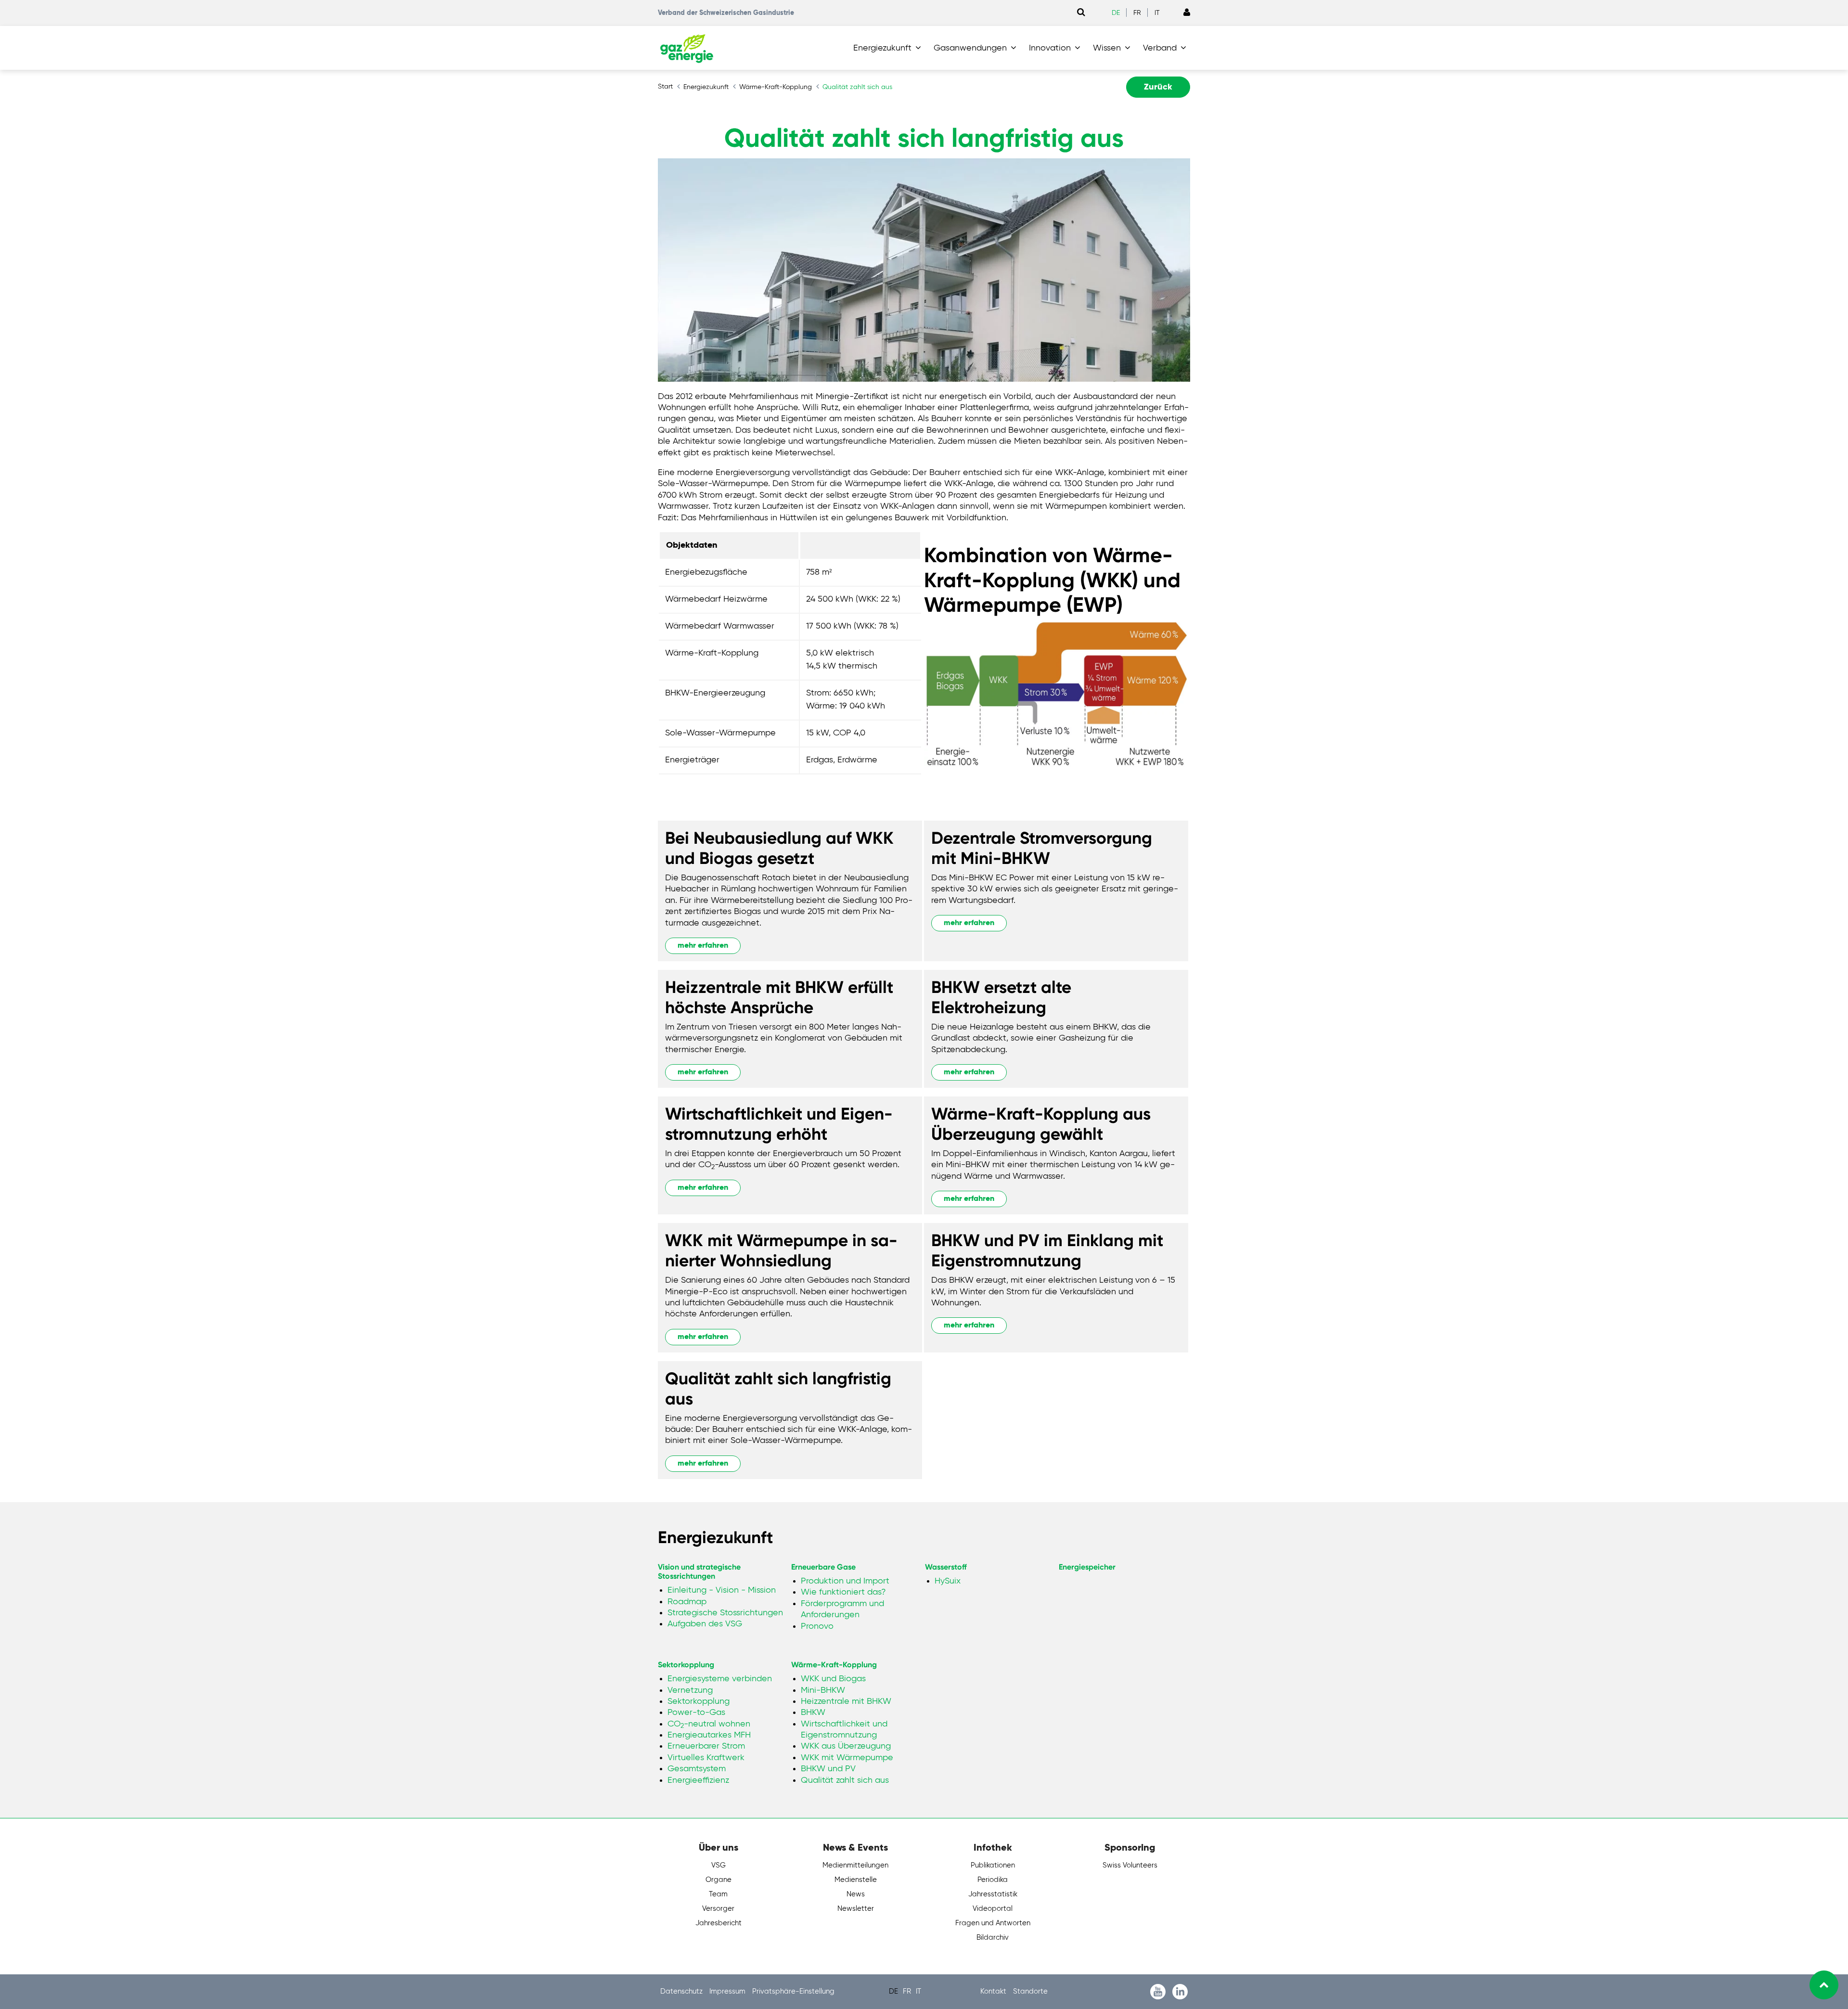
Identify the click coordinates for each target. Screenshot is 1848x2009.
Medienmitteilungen (855, 1865)
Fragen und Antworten (993, 1923)
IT (1157, 13)
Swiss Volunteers (1130, 1865)
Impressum (728, 1991)
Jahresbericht (719, 1923)
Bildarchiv (993, 1938)
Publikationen (993, 1865)
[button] (889, 48)
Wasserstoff (946, 1567)
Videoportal (993, 1909)
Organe (719, 1880)
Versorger (718, 1909)
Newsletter (856, 1909)
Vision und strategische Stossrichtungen (699, 1571)
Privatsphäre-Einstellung (793, 1991)
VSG (719, 1865)
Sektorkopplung (686, 1665)
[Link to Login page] (1187, 13)
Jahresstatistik (993, 1894)
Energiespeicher (1087, 1567)
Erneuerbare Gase (823, 1567)
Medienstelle (856, 1880)
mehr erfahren (703, 946)
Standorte (1030, 1991)
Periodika (993, 1880)
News (856, 1894)
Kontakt (994, 1991)
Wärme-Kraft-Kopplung (834, 1665)
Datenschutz (682, 1991)
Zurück (1158, 87)
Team (718, 1894)
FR (1137, 13)
